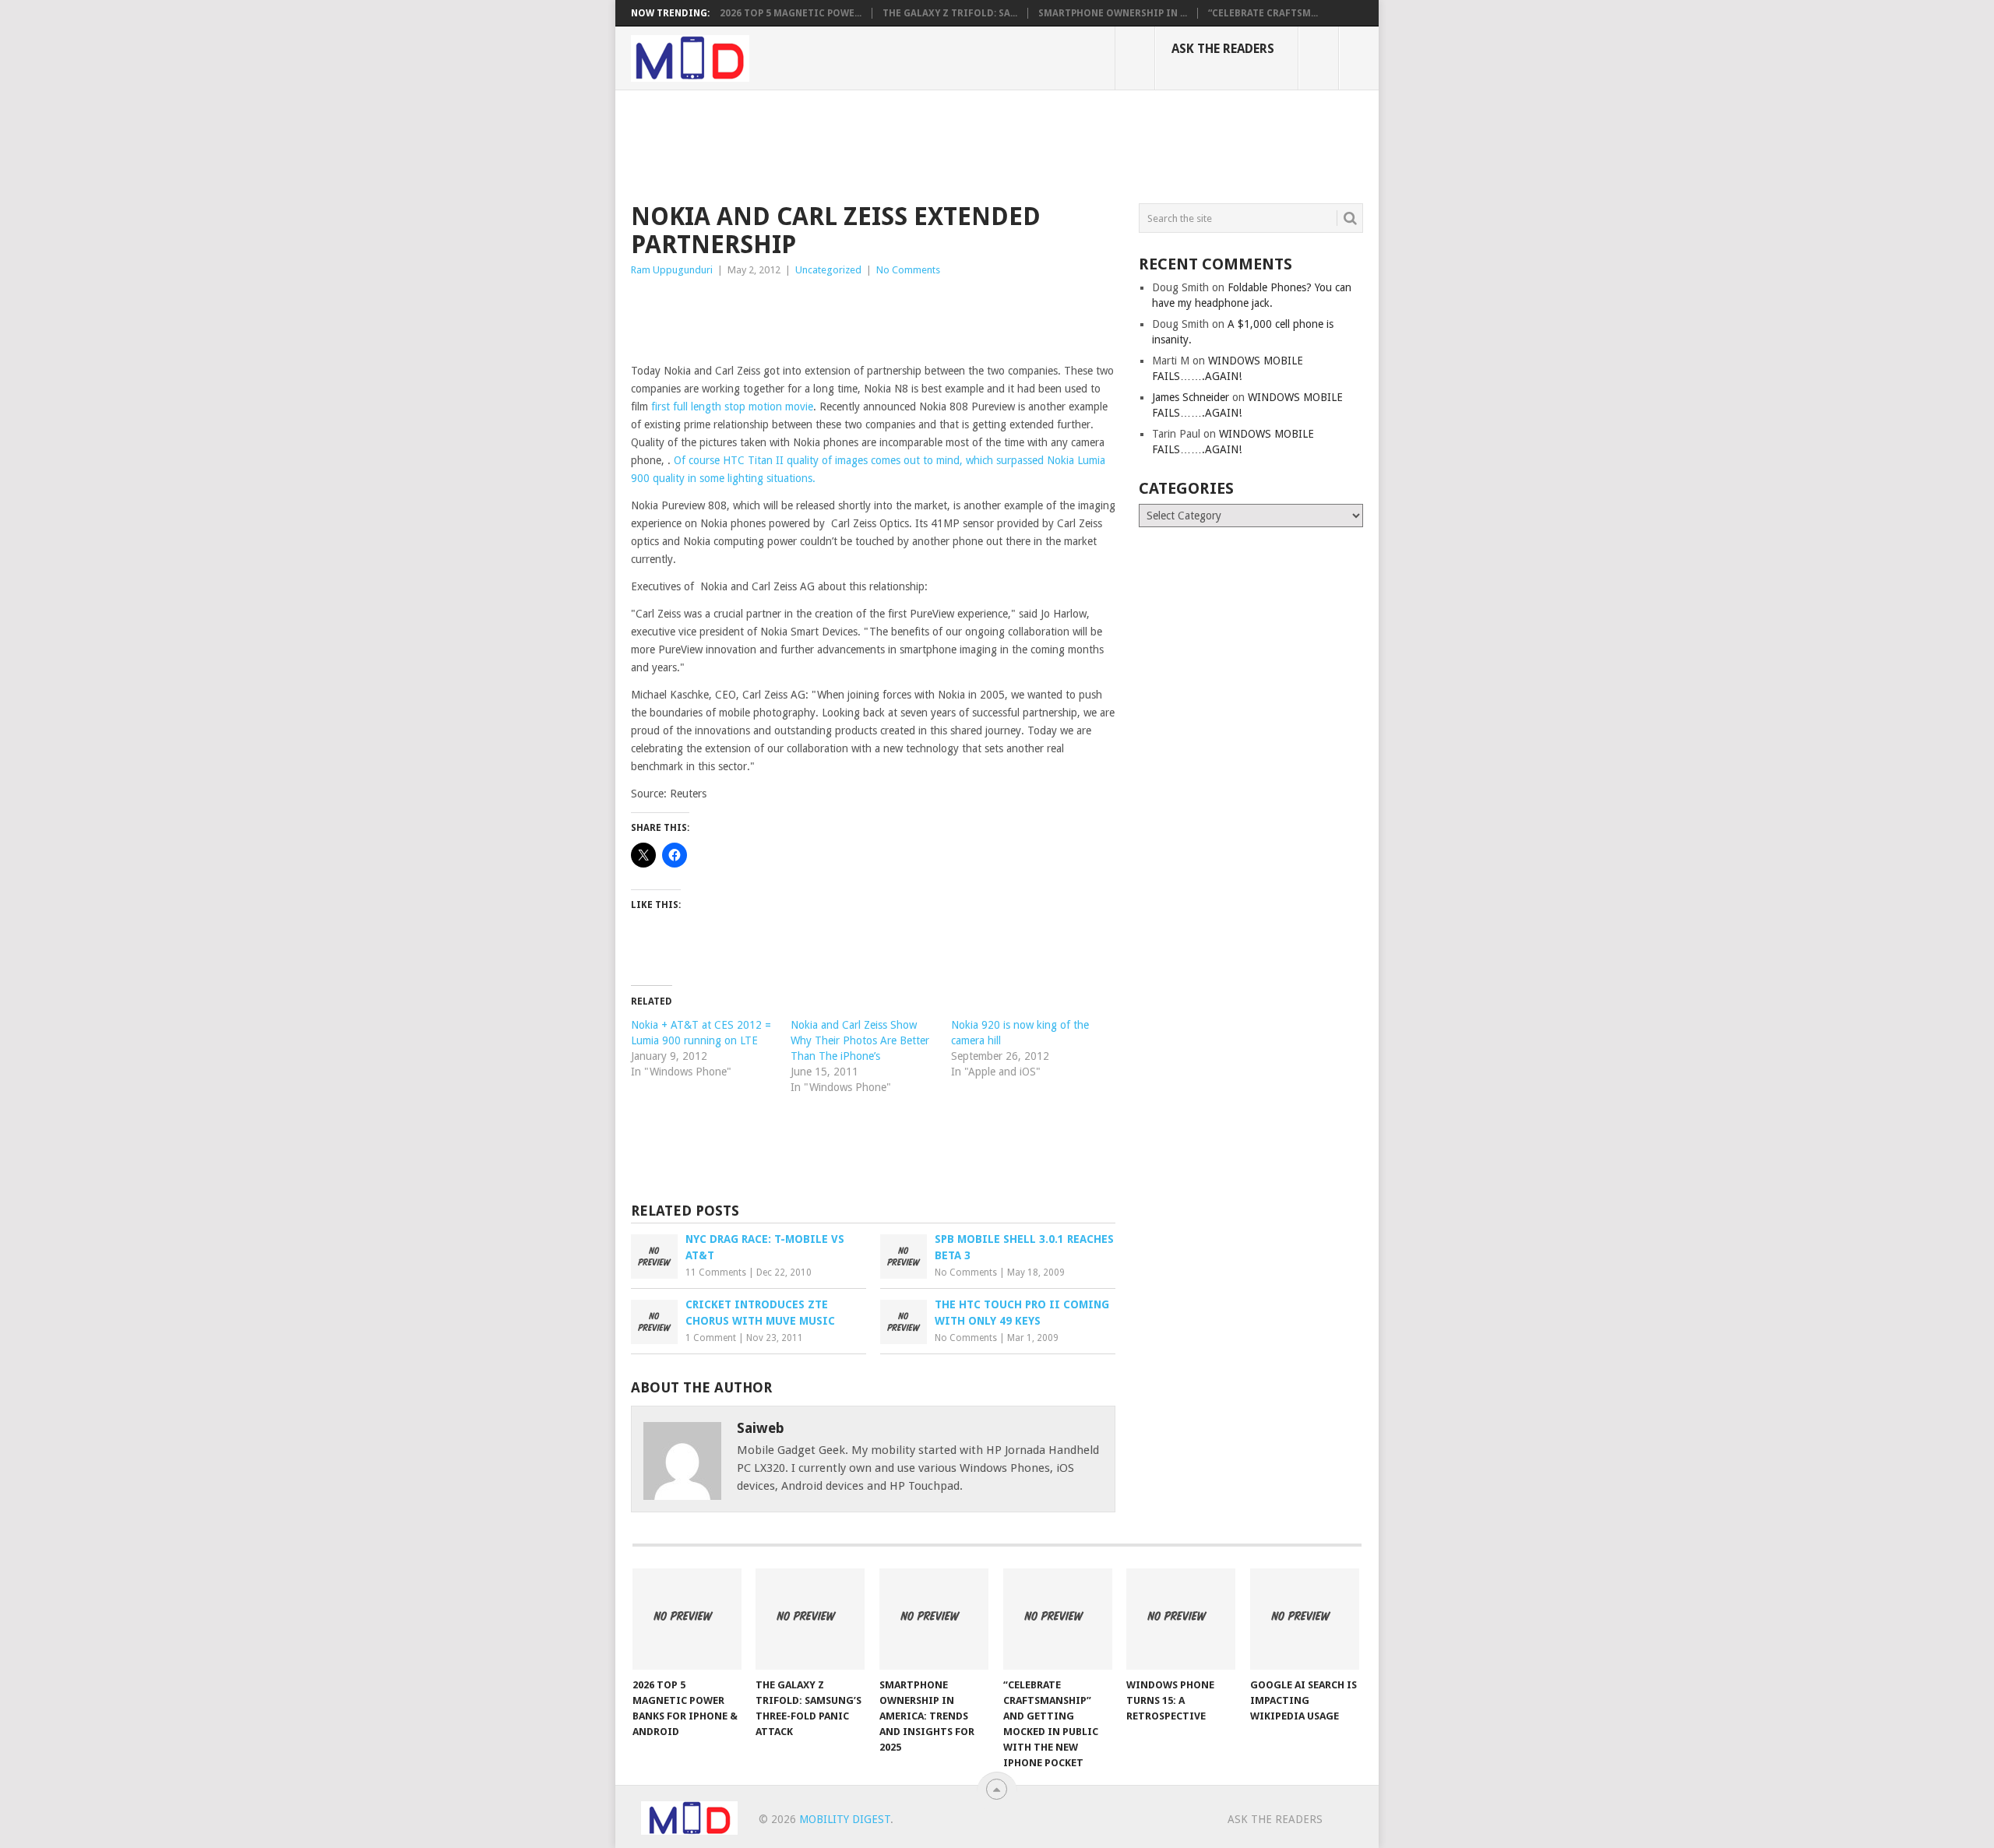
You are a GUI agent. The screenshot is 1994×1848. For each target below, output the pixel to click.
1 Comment (711, 1338)
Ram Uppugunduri (672, 270)
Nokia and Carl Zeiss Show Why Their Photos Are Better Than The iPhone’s (860, 1040)
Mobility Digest (845, 1819)
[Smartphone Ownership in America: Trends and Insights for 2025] (934, 1619)
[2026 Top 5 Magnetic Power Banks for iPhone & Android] (687, 1619)
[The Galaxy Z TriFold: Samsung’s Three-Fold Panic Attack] (810, 1619)
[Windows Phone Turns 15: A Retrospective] (1181, 1619)
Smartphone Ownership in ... (1113, 13)
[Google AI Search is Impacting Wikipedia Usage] (1305, 1619)
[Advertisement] (914, 144)
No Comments (908, 270)
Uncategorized (828, 270)
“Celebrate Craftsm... (1263, 13)
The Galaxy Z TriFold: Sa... (950, 13)
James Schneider (1191, 397)
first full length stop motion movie (732, 407)
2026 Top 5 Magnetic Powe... (791, 13)
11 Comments (716, 1272)
